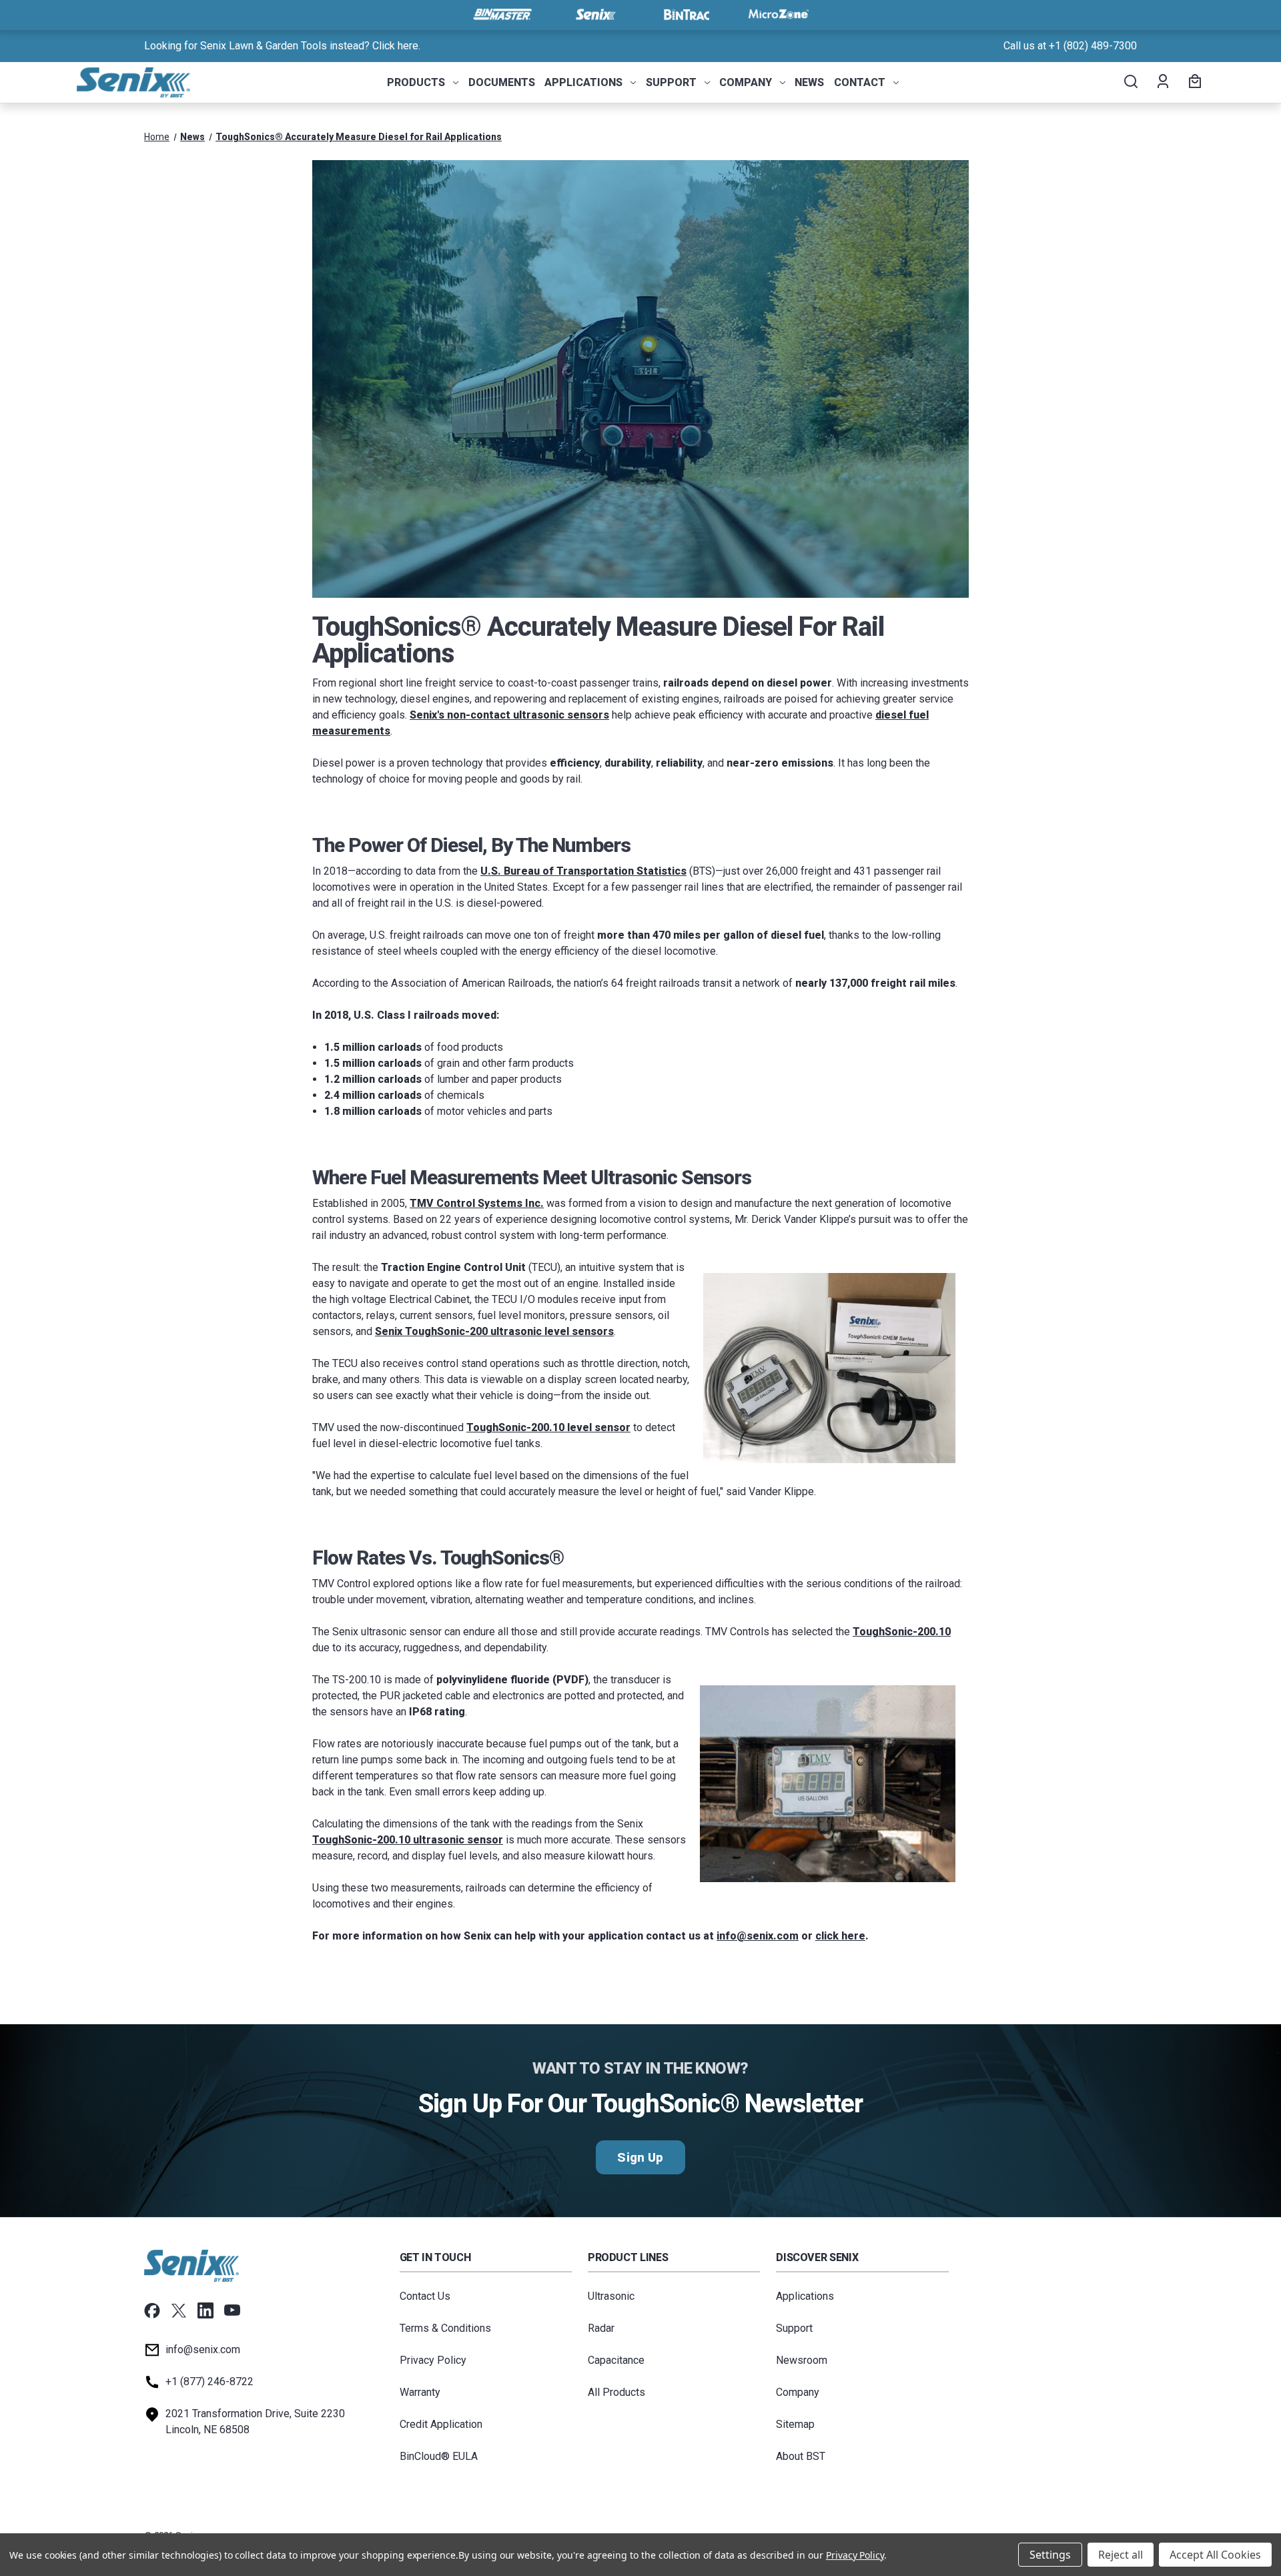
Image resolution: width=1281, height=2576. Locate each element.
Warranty (420, 2392)
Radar (601, 2328)
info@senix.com (203, 2349)
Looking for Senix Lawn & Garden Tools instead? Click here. (282, 46)
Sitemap (795, 2424)
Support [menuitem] (671, 82)
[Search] (1130, 83)
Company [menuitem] (746, 82)
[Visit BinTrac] (687, 15)
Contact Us (425, 2296)
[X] (179, 2310)
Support (794, 2328)
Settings (1050, 2555)
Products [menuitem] (416, 82)
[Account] (1162, 83)
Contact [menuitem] (860, 82)
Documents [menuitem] (502, 82)
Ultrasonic (611, 2296)
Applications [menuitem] (583, 82)
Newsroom (802, 2360)
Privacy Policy (433, 2360)
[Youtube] (232, 2310)
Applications (805, 2296)
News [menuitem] (809, 82)
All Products (616, 2392)
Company (798, 2392)
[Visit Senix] (594, 15)
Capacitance (616, 2360)
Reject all (1121, 2555)
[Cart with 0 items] (1193, 83)
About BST (801, 2456)
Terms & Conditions (445, 2328)
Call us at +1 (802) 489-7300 (1070, 46)
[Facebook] (152, 2310)
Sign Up (640, 2157)
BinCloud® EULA (439, 2456)
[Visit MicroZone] (779, 15)
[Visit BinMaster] (502, 15)
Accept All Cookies (1215, 2555)
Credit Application (441, 2424)
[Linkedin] (205, 2310)
